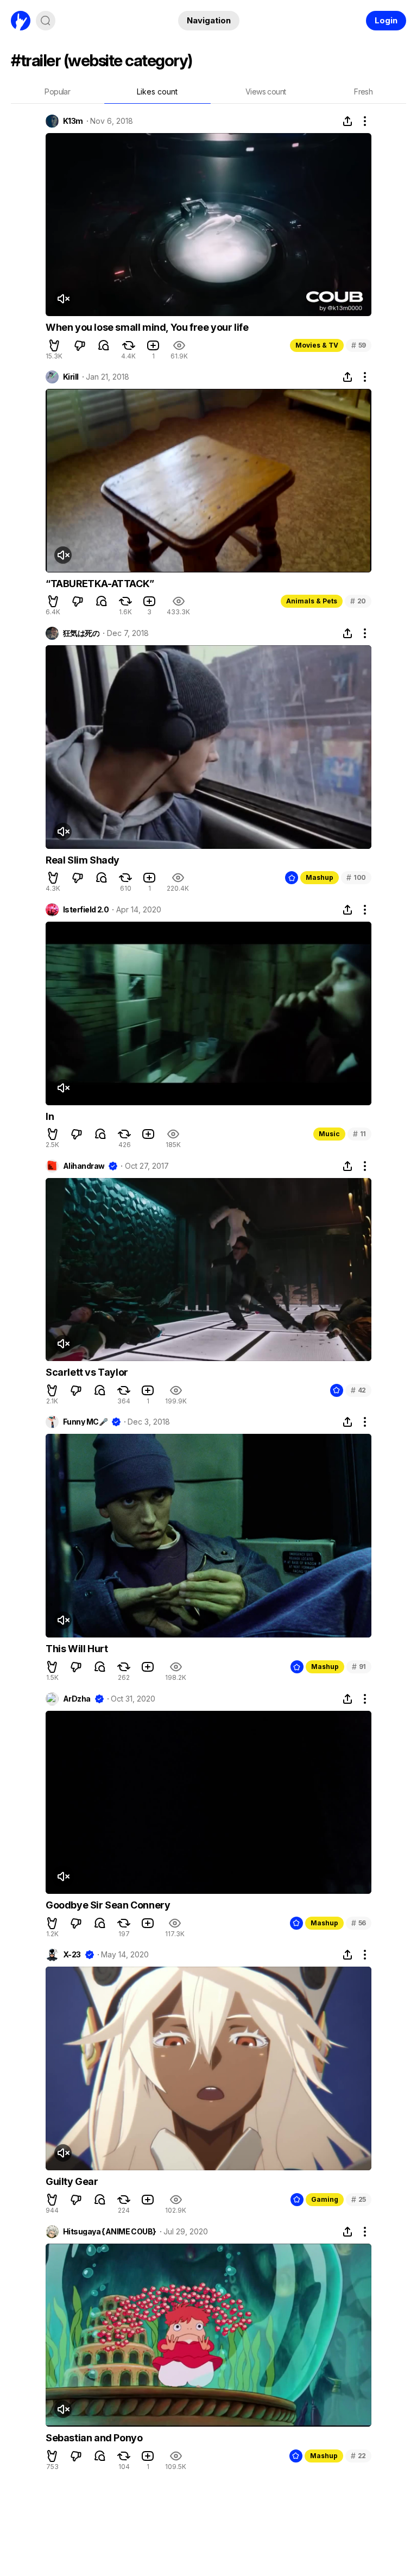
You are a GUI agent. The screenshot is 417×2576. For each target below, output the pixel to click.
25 (359, 2199)
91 (359, 1667)
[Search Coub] (46, 21)
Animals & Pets (312, 601)
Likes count (157, 92)
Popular (57, 92)
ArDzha (77, 1699)
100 (356, 877)
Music (329, 1134)
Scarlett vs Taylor (87, 1372)
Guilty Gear (72, 2181)
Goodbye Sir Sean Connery (108, 1905)
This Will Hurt (77, 1649)
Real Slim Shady (83, 860)
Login (386, 20)
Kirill (71, 377)
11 (359, 1134)
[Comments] (104, 345)
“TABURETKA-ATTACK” (100, 584)
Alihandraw (84, 1166)
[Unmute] (63, 299)
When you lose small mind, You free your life (147, 327)
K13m (73, 121)
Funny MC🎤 (85, 1422)
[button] (54, 345)
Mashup (320, 877)
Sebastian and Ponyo (94, 2438)
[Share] (347, 121)
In (50, 1116)
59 (359, 345)
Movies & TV (317, 345)
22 (358, 2456)
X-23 (72, 1955)
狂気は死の (81, 633)
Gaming (325, 2199)
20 (358, 601)
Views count (266, 92)
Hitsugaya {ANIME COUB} (110, 2232)
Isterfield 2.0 (86, 910)
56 (359, 1923)
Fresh (363, 92)
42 (358, 1390)
